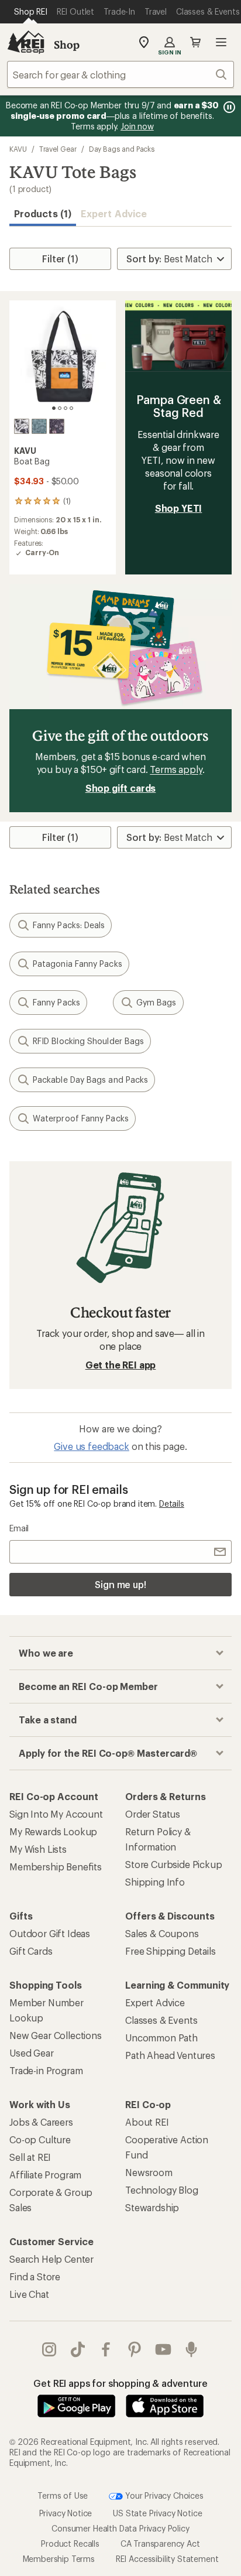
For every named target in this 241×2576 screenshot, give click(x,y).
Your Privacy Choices (163, 2495)
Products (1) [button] (43, 213)
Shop (67, 45)
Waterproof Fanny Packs (81, 1118)
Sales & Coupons (162, 1933)
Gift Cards (31, 1951)
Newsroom (149, 2172)
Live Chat (29, 2294)
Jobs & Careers (41, 2122)
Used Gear (32, 2053)
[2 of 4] (60, 408)
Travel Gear (58, 149)
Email (19, 1528)
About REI (147, 2122)
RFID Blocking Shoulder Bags (88, 1041)
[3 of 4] (66, 408)
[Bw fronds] (22, 426)
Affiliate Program (45, 2175)
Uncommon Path (161, 2038)
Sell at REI (30, 2157)
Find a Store (35, 2276)
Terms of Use (63, 2495)
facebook (106, 2349)
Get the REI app (121, 1365)
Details (172, 1503)
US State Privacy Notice (157, 2513)
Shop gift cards (121, 788)
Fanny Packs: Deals (69, 925)
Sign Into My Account (56, 1814)
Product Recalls (70, 2543)
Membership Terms (59, 2559)
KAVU (18, 149)
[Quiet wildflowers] (57, 426)
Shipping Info (155, 1882)
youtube (163, 2349)
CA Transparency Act (160, 2543)
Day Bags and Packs (122, 149)
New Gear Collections (56, 2035)
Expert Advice (114, 213)
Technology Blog (162, 2190)
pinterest (135, 2349)
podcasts (192, 2349)
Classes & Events (161, 2020)
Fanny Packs (56, 1002)
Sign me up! (120, 1584)
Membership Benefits (56, 1867)
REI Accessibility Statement (167, 2559)
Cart (195, 42)
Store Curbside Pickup (174, 1864)
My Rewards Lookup (53, 1831)
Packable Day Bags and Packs (90, 1080)
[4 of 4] (71, 408)
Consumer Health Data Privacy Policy (120, 2528)
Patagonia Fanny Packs (78, 964)
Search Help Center (51, 2259)
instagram (49, 2349)
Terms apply (176, 769)
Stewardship (152, 2207)
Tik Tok (78, 2349)
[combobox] (120, 74)
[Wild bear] (39, 426)
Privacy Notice (66, 2513)
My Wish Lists (38, 1849)
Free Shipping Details (171, 1951)
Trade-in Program (46, 2070)
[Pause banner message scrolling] (228, 107)
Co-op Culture (40, 2139)
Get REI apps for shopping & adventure (120, 2383)
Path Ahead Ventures (170, 2055)
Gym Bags (156, 1002)
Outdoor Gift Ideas (50, 1933)
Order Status (153, 1814)
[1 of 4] (54, 408)
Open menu (221, 42)
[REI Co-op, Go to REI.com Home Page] (26, 42)
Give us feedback (91, 1446)
